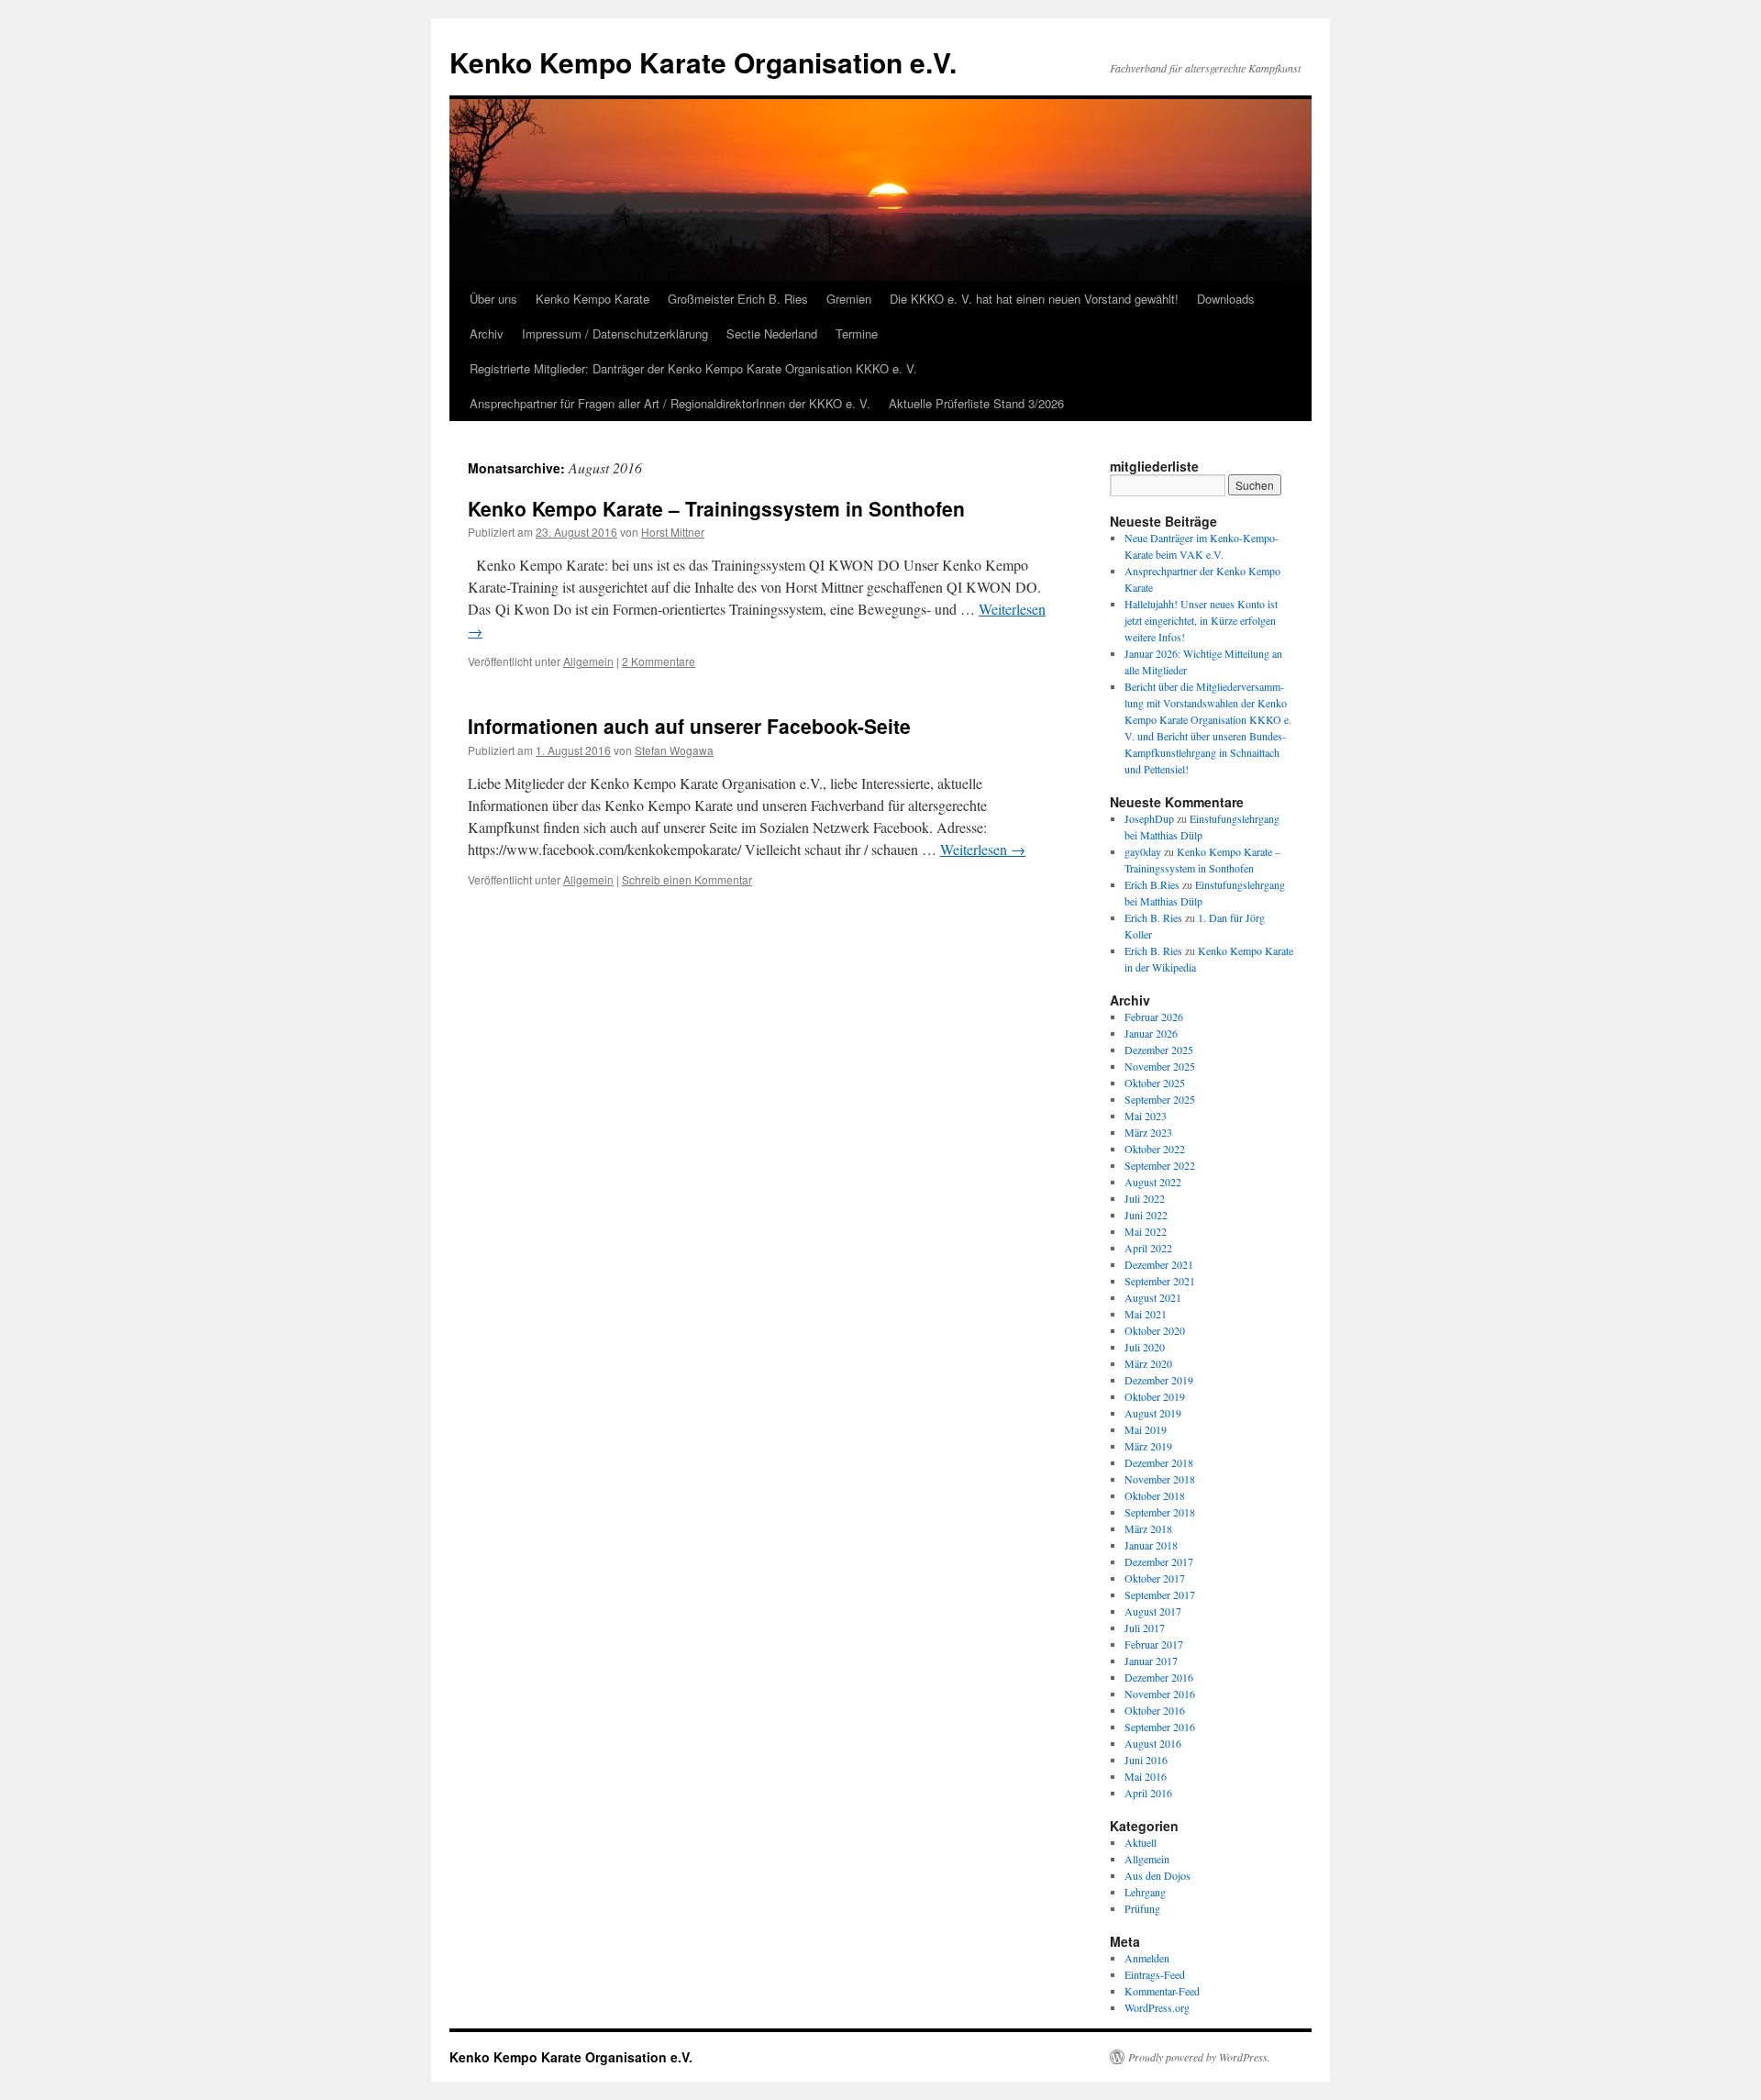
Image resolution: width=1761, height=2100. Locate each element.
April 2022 (1148, 1248)
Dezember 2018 (1159, 1462)
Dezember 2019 (1159, 1380)
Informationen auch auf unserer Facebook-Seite (689, 726)
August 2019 (1153, 1413)
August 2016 (1153, 1743)
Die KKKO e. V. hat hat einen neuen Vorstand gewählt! (1034, 299)
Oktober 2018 (1155, 1495)
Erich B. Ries (1153, 917)
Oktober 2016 (1155, 1710)
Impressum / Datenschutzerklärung (615, 333)
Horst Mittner (673, 532)
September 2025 (1160, 1099)
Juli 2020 (1145, 1347)
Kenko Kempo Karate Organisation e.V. (703, 62)
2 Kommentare (659, 661)
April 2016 (1148, 1793)
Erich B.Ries (1152, 884)
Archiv (487, 333)
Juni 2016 (1146, 1760)
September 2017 (1160, 1594)
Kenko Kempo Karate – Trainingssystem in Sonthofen (716, 508)
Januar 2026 (1151, 1033)
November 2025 (1160, 1066)
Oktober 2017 (1155, 1578)
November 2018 (1160, 1479)
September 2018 (1160, 1512)
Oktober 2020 (1155, 1330)
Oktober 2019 (1155, 1396)
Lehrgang (1145, 1892)
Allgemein (588, 661)
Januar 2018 (1151, 1545)
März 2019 (1148, 1446)
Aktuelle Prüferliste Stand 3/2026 (976, 403)
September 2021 (1160, 1281)
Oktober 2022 (1155, 1149)
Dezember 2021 (1159, 1264)
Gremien (849, 299)
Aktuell (1141, 1842)
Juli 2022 (1145, 1198)
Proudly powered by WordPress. (1199, 2057)
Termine (857, 333)
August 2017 (1153, 1611)
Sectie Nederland (772, 333)
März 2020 (1148, 1363)
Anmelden (1147, 1958)
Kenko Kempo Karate (593, 299)
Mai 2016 (1146, 1776)
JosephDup (1149, 818)
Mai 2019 (1146, 1429)
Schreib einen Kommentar (687, 879)
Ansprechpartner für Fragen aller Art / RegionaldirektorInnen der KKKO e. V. (670, 403)
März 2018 (1148, 1528)
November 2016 (1160, 1694)
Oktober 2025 (1155, 1083)
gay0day (1143, 851)
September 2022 (1160, 1165)
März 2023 (1148, 1132)
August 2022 (1153, 1182)
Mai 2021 (1146, 1314)
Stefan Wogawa (674, 750)
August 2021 (1153, 1297)
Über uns (493, 299)
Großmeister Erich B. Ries (738, 299)
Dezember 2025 (1159, 1050)
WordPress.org (1157, 2007)
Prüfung (1142, 1908)
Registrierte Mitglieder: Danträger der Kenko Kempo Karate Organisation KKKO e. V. (693, 368)
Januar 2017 (1151, 1661)
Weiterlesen (983, 849)
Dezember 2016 (1159, 1677)
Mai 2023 (1146, 1116)
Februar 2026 (1154, 1017)
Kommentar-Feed (1162, 1991)
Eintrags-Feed (1155, 1974)
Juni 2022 (1146, 1215)
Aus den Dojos (1157, 1875)
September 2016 (1160, 1727)
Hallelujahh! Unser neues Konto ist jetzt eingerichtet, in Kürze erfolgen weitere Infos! (1201, 620)
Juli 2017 (1145, 1628)
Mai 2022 (1146, 1231)
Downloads (1226, 299)
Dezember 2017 (1159, 1561)
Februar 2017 (1154, 1644)
